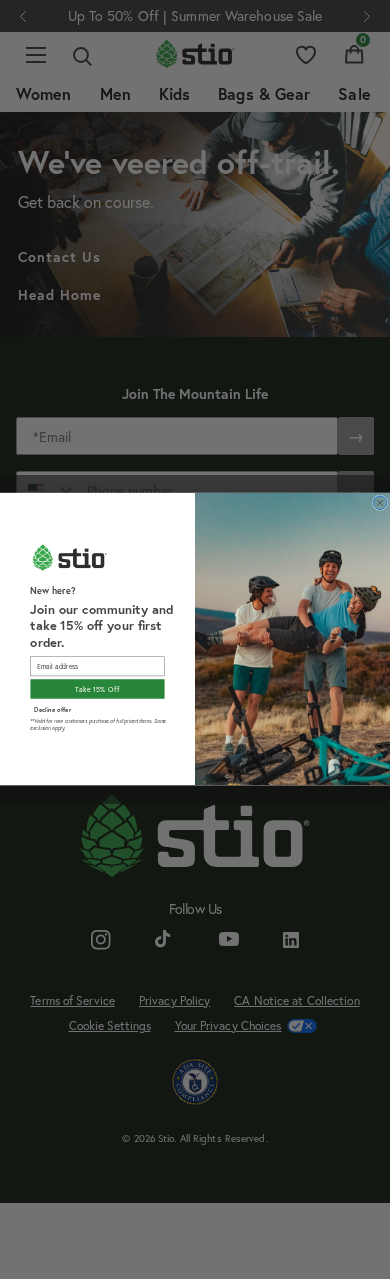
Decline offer (52, 710)
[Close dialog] (380, 503)
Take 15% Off (97, 689)
